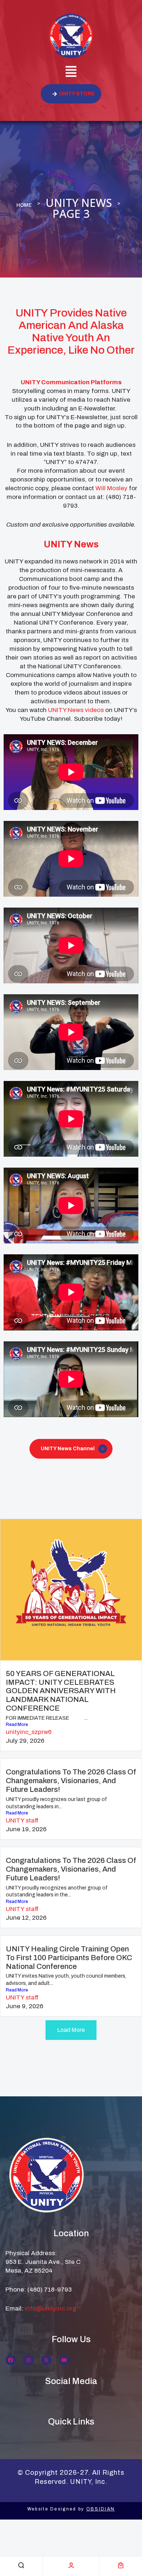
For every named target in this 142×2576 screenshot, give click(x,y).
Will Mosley (111, 488)
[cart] (121, 2565)
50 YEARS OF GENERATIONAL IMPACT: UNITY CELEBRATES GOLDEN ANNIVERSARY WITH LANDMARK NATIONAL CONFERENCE (61, 1691)
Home (24, 205)
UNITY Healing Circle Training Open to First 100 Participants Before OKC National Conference (69, 1958)
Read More (17, 1724)
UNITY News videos (77, 710)
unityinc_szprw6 (29, 1732)
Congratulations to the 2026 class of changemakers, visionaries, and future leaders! (71, 1781)
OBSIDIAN (100, 2509)
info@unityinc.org (51, 2308)
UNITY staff (22, 1820)
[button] (71, 72)
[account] (71, 2565)
